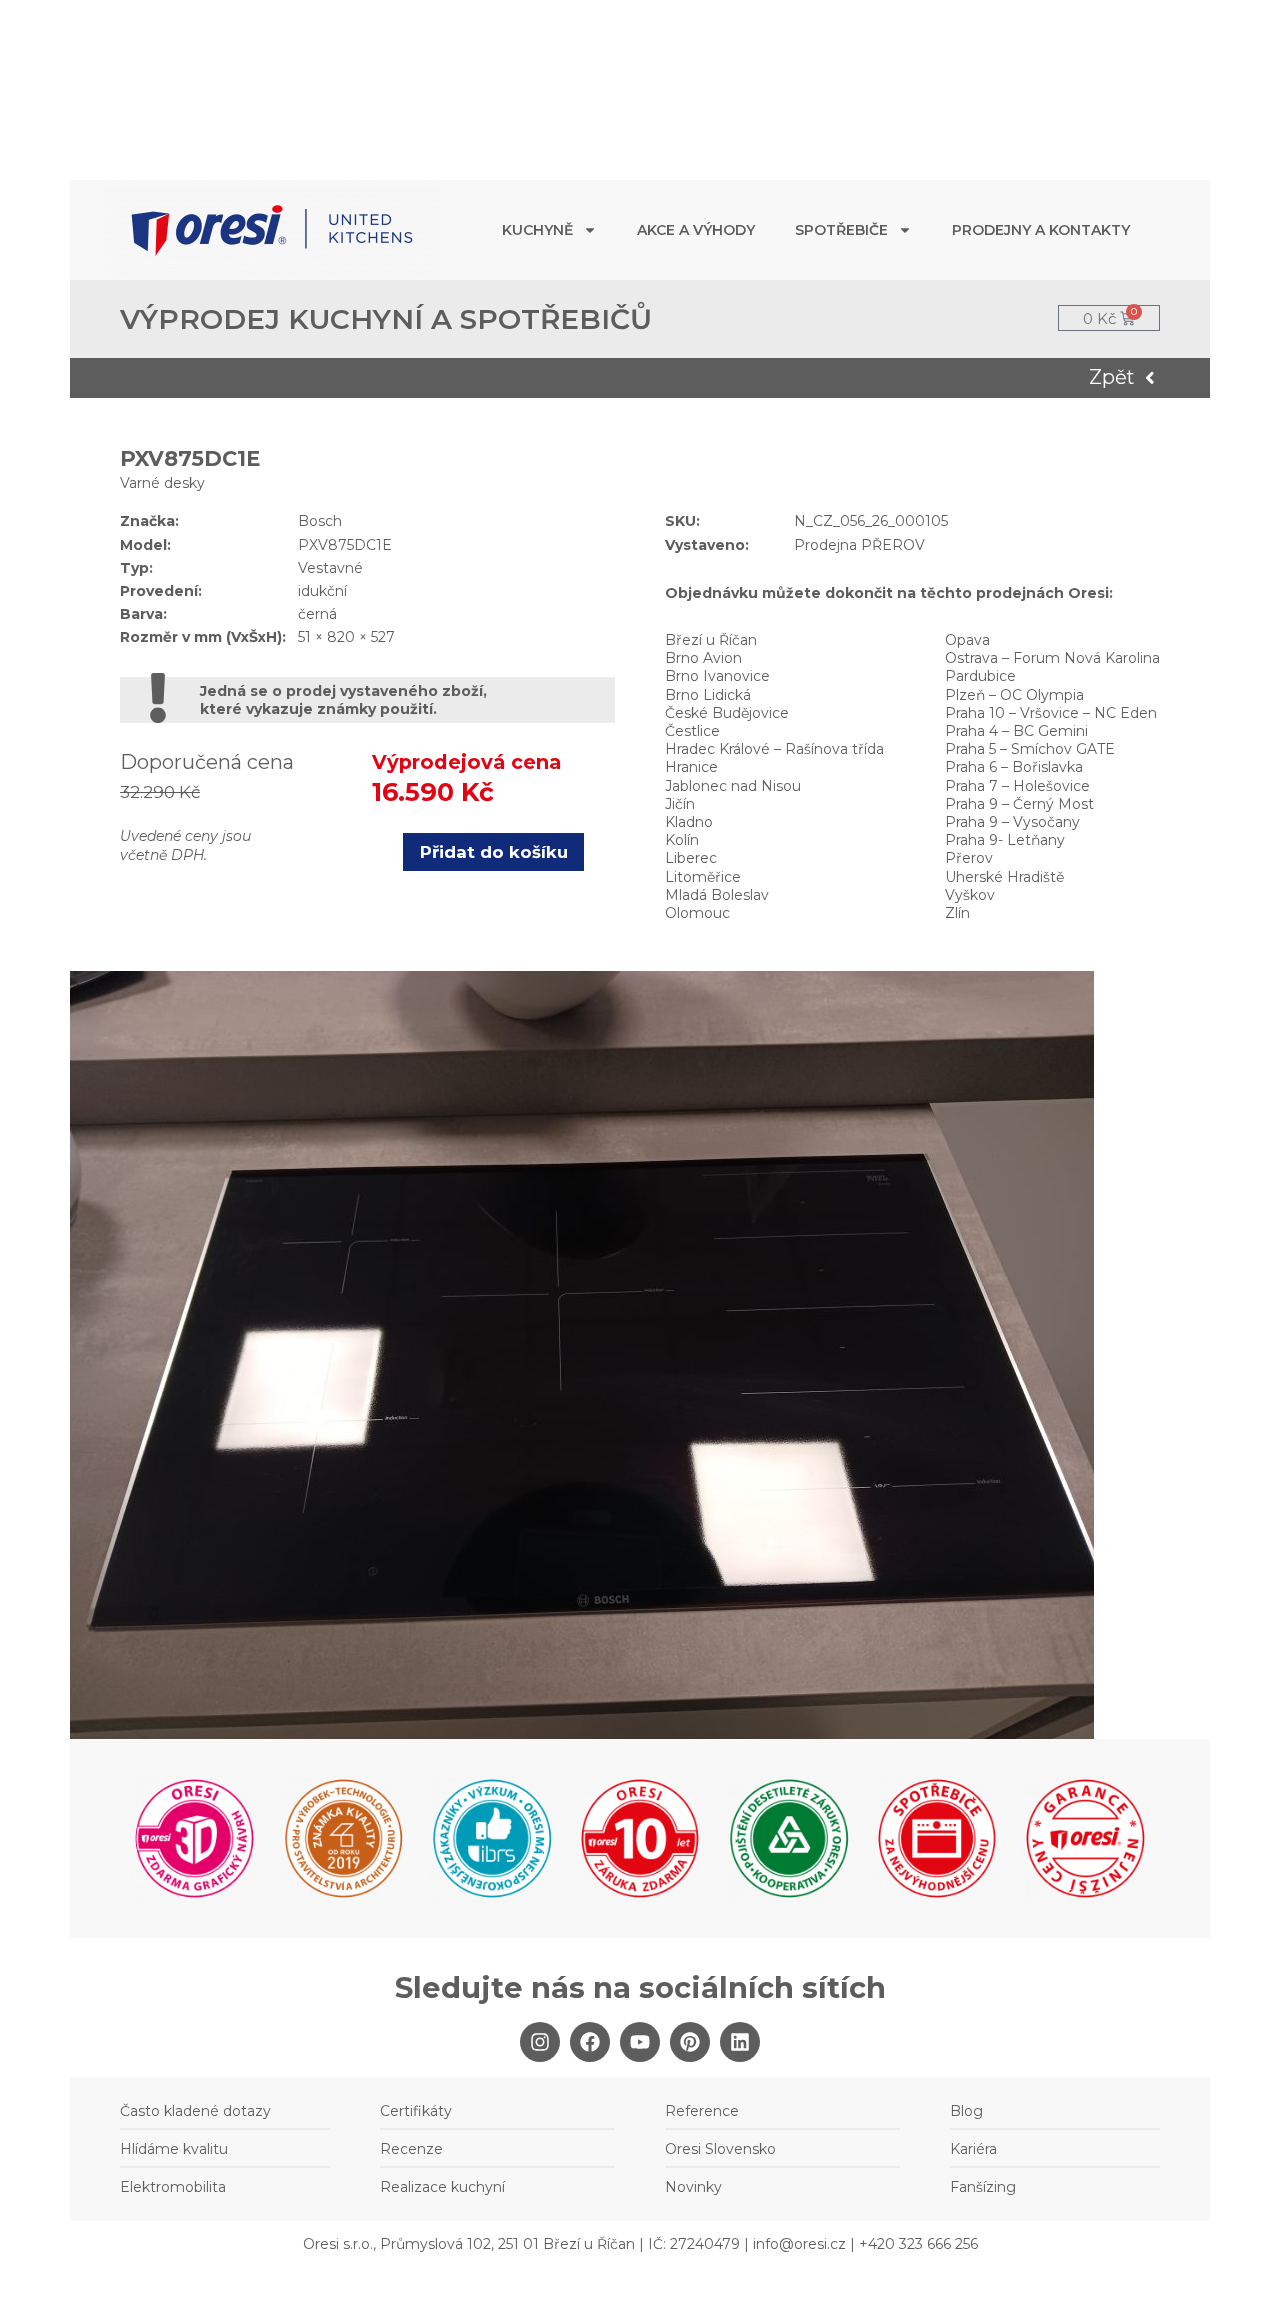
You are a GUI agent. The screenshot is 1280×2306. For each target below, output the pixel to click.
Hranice (691, 767)
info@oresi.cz (799, 2244)
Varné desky (162, 483)
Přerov (969, 858)
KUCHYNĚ (537, 230)
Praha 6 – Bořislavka (1014, 767)
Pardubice (980, 676)
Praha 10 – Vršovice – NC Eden (1051, 713)
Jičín (680, 804)
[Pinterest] (690, 2042)
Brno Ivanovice (717, 676)
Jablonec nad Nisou (733, 786)
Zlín (957, 913)
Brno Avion (703, 658)
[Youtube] (640, 2042)
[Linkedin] (740, 2042)
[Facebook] (590, 2042)
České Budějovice (727, 713)
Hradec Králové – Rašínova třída (774, 749)
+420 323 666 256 (918, 2244)
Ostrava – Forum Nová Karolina (1052, 658)
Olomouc (697, 913)
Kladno (689, 822)
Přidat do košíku (494, 852)
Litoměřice (703, 877)
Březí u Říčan (711, 640)
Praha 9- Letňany (1005, 840)
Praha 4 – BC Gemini (1016, 731)
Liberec (691, 858)
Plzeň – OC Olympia (1014, 695)
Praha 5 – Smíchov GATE (1030, 749)
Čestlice (692, 731)
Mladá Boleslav (717, 895)
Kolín (682, 840)
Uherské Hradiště (1004, 877)
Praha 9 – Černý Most (1019, 804)
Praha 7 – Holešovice (1017, 786)
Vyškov (970, 895)
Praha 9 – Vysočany (1012, 822)
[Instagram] (540, 2042)
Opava (967, 640)
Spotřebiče (841, 230)
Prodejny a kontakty (1041, 230)
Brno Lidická (708, 695)
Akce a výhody (696, 230)
